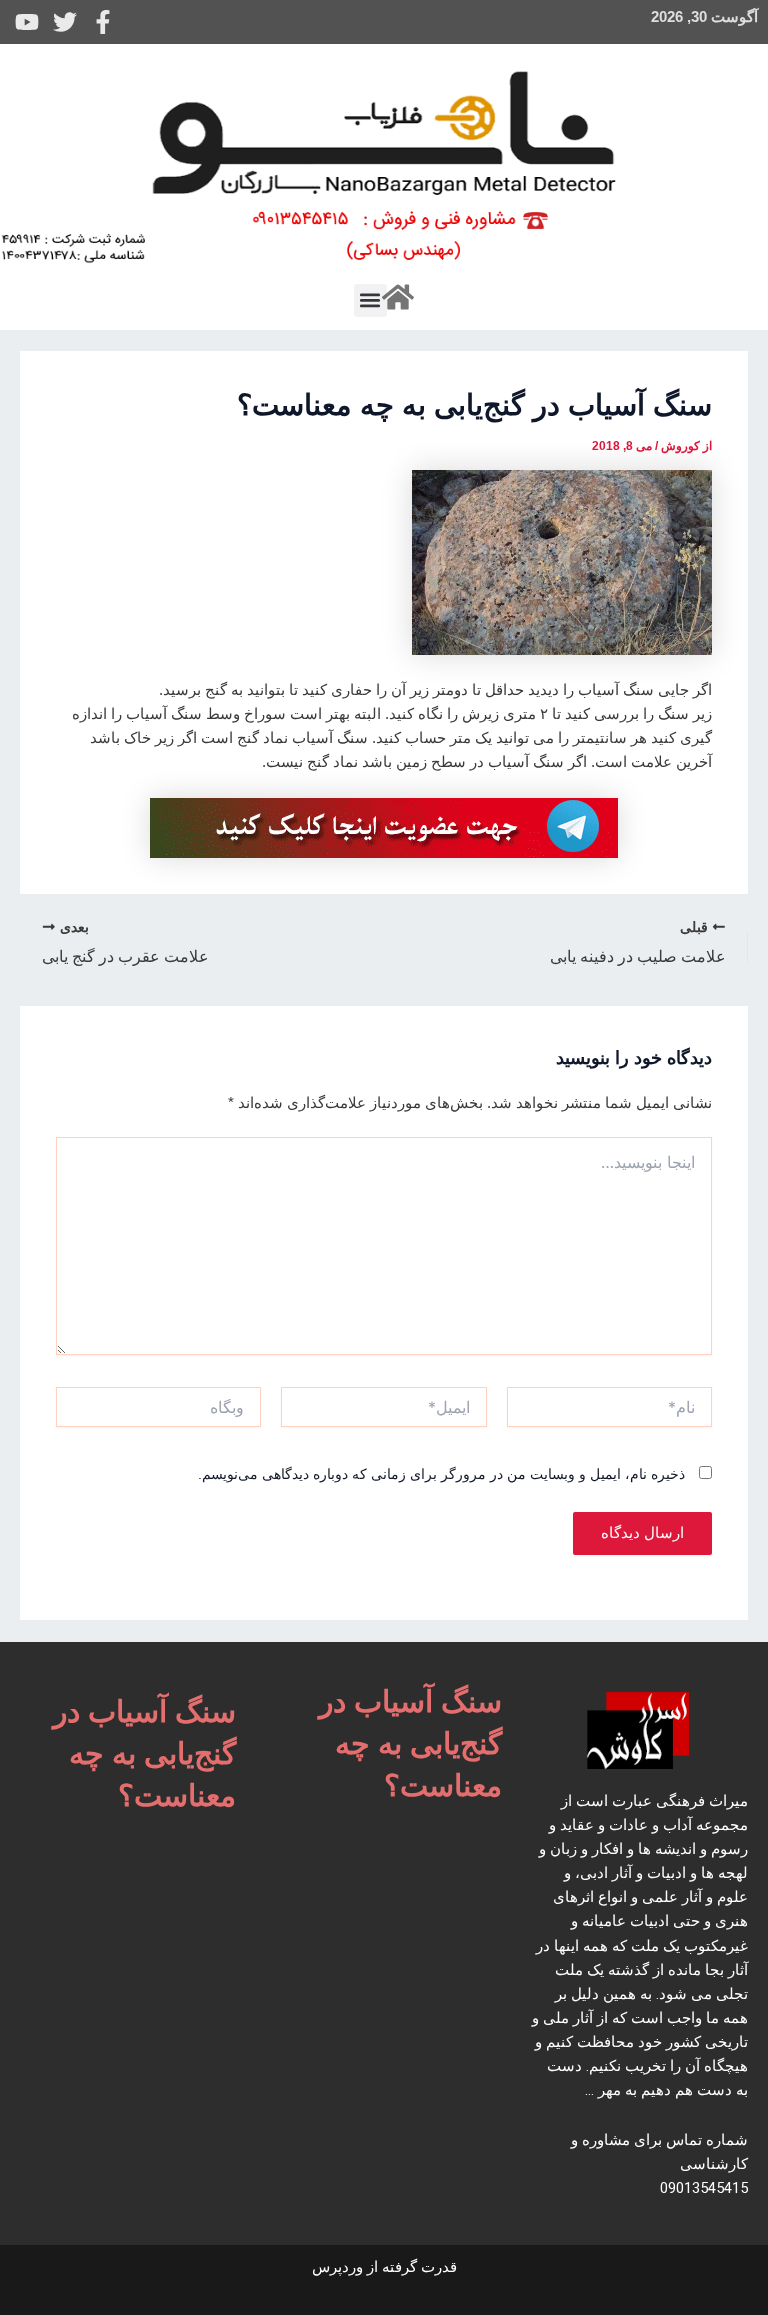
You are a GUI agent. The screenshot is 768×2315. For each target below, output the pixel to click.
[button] (370, 300)
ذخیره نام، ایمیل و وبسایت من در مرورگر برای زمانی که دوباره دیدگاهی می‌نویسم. (441, 1474)
